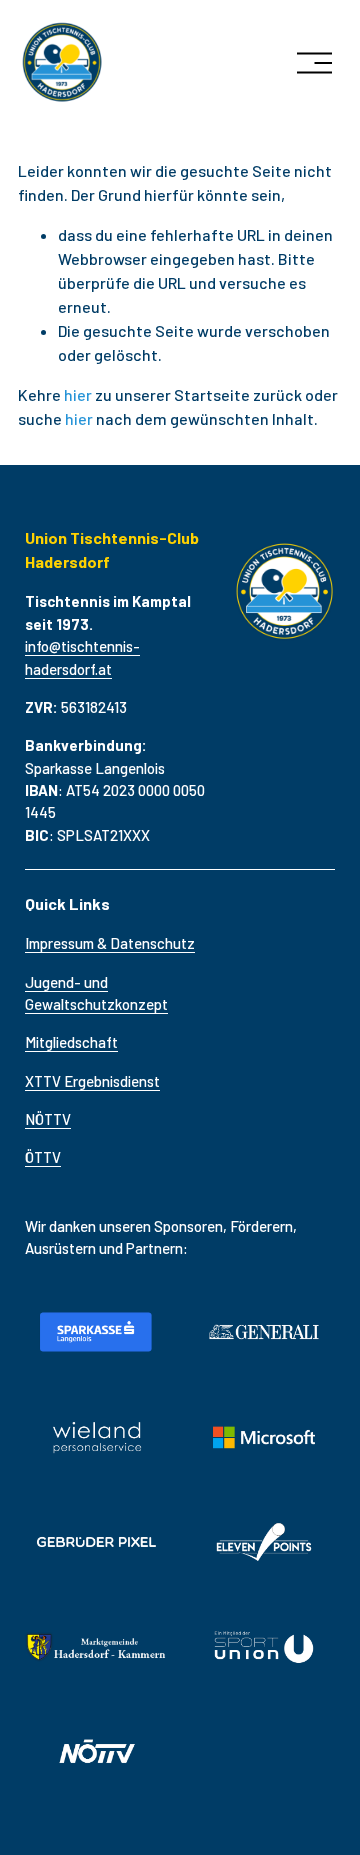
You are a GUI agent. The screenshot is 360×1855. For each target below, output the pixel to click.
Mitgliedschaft (71, 1042)
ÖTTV (43, 1157)
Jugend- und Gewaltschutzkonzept (96, 993)
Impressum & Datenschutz (110, 943)
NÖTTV (48, 1119)
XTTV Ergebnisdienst (92, 1081)
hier (78, 394)
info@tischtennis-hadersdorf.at (82, 657)
